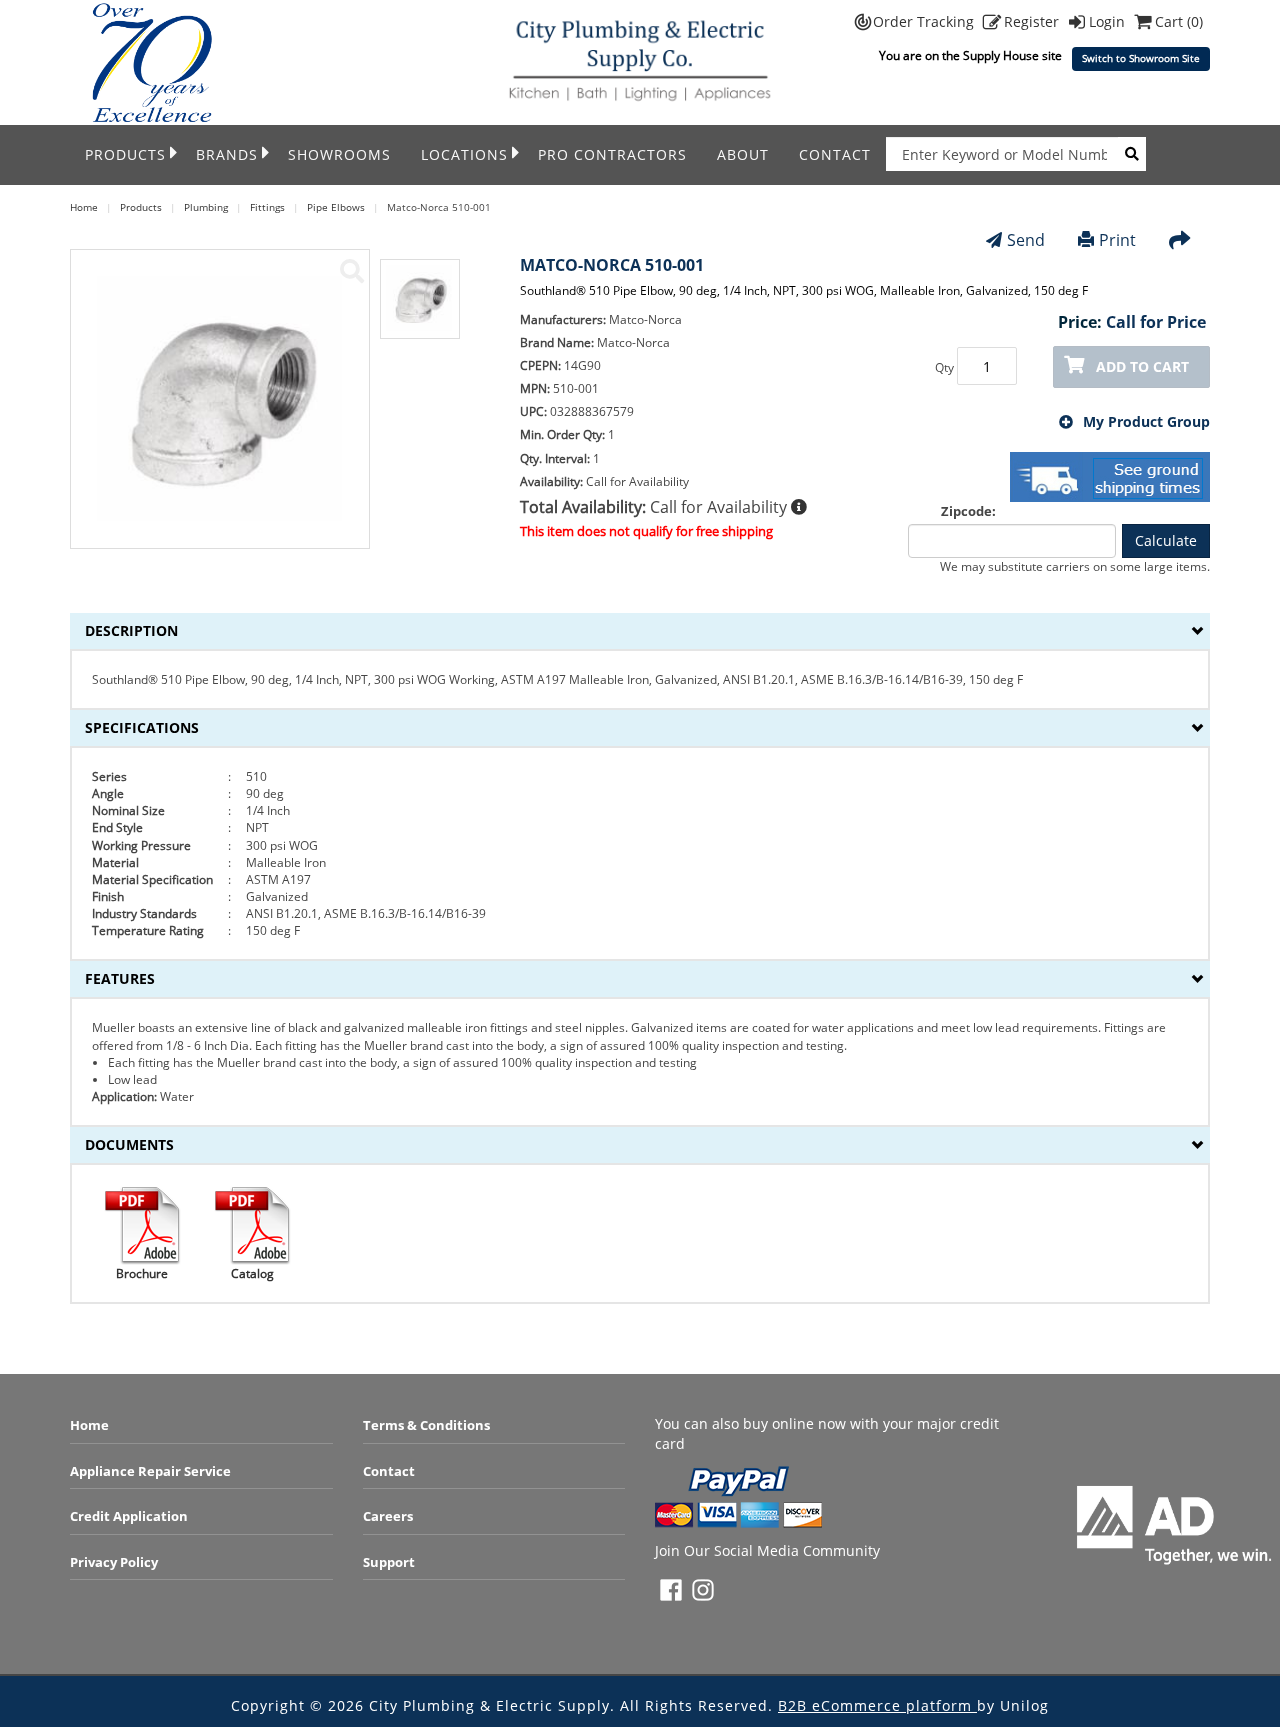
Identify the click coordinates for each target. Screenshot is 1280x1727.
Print (1117, 240)
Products (125, 154)
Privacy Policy (114, 1562)
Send (1026, 240)
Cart (1179, 21)
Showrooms (339, 154)
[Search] (1132, 154)
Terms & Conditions (426, 1425)
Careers (388, 1516)
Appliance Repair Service (150, 1471)
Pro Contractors (612, 154)
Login (1109, 21)
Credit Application (129, 1516)
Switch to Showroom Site (1141, 58)
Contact (835, 154)
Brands (227, 154)
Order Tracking (925, 21)
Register (1033, 21)
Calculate (1166, 540)
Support (389, 1562)
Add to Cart (1142, 366)
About (743, 154)
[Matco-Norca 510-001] (352, 271)
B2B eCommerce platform (877, 1705)
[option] (420, 309)
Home (89, 1425)
